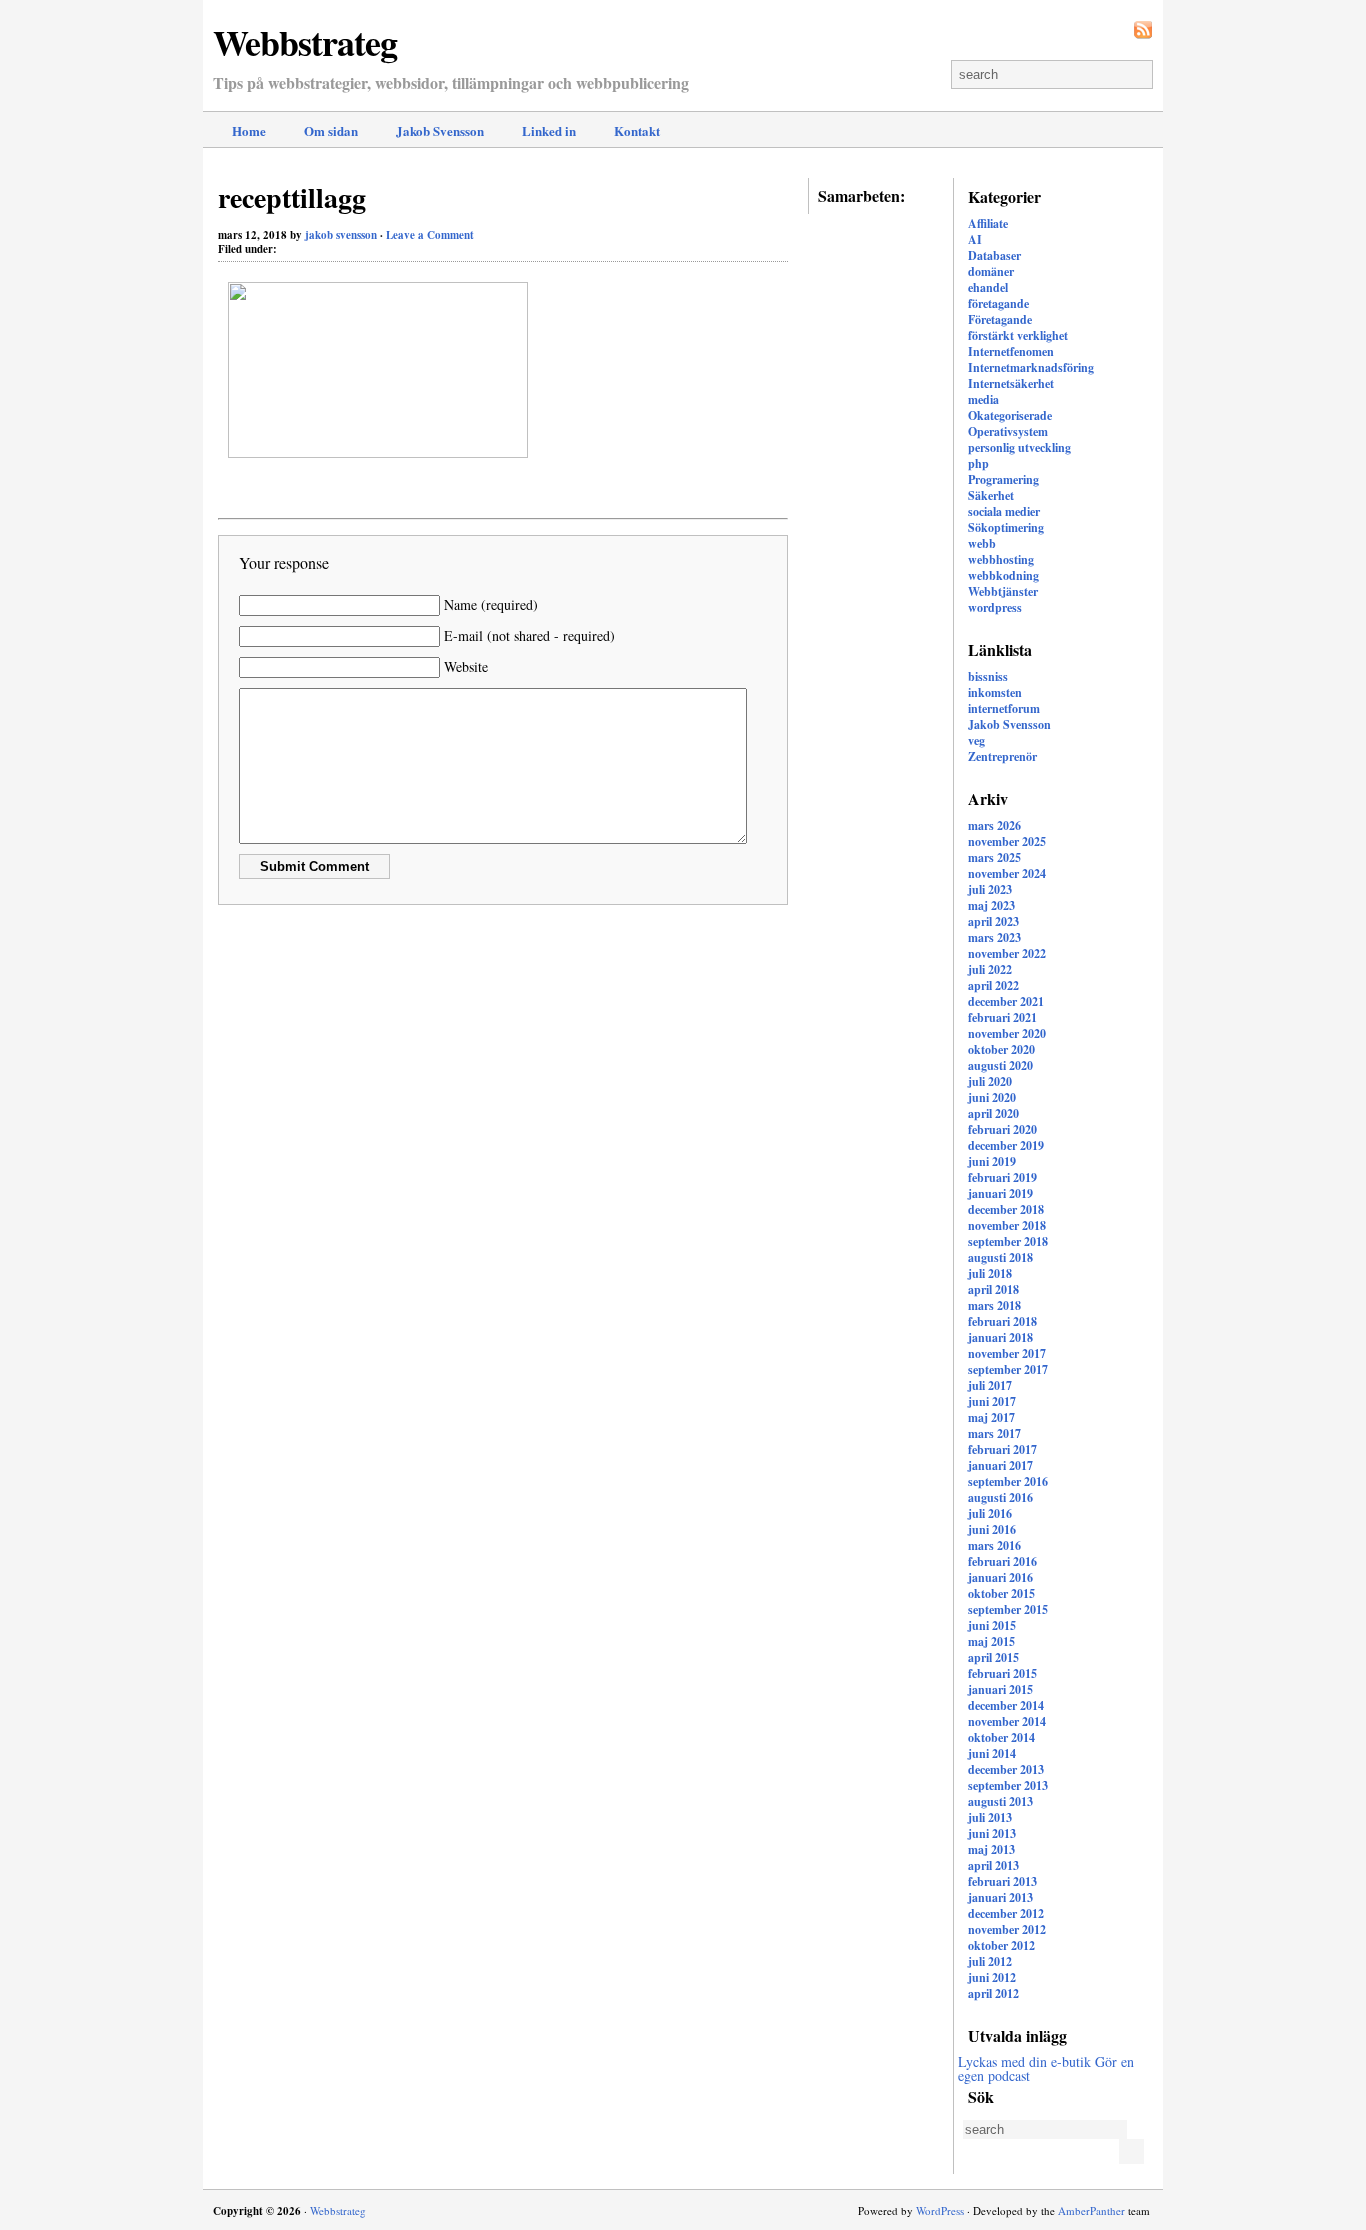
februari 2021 (1002, 1017)
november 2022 (1007, 953)
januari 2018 (1000, 1337)
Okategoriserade (1010, 415)
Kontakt (637, 130)
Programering (1003, 479)
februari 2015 (1002, 1673)
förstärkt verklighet (1018, 335)
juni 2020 (992, 1097)
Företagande (1000, 319)
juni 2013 (992, 1833)
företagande (998, 303)
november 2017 (1007, 1353)
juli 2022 (990, 969)
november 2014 (1007, 1721)
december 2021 (1006, 1001)
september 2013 (1008, 1785)
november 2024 (1007, 873)
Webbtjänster (1003, 591)
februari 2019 (1002, 1177)
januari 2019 (1000, 1193)
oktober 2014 (1001, 1737)
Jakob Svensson (440, 130)
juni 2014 (992, 1753)
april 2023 (993, 921)
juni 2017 (992, 1401)
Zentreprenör (1002, 756)
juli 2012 (990, 1961)
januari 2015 (1000, 1689)
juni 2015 (992, 1625)
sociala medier (1004, 511)
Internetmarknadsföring (1031, 367)
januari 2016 (1000, 1577)
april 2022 (993, 985)
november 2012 (1007, 1929)
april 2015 (993, 1657)
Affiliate (988, 223)
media (983, 399)
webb (982, 543)
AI (975, 239)
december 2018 (1006, 1209)
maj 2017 (991, 1417)
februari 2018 (1002, 1321)
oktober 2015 (1001, 1593)
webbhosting (1001, 559)
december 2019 (1006, 1145)
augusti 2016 (1000, 1497)
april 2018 (993, 1289)
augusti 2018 (1000, 1257)
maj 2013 (991, 1849)
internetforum (1004, 708)
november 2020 (1007, 1033)
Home (249, 130)
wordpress (995, 607)
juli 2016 (990, 1513)
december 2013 (1006, 1769)
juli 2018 (990, 1273)
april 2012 (993, 1993)
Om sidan (331, 130)
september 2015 (1008, 1609)
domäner (991, 271)
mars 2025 (994, 857)
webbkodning (1003, 575)
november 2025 (1007, 841)
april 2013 (993, 1865)
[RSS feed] (1143, 30)
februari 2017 (1002, 1449)
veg (976, 740)
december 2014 (1006, 1705)
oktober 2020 (1001, 1049)
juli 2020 (990, 1081)
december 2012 (1006, 1913)
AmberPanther (1091, 2210)
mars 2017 (994, 1433)
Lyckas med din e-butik (1024, 2061)
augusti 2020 (1000, 1065)
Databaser (994, 255)
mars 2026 (994, 825)
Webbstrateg (305, 42)
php (978, 463)
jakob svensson (341, 235)
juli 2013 (990, 1817)
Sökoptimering (1006, 527)
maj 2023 (991, 905)
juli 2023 (990, 889)
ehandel (988, 287)
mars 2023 (994, 937)
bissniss (988, 676)
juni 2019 (992, 1161)
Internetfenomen (1011, 351)
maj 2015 (991, 1641)
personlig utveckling (1019, 447)
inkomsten (995, 692)
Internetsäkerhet (1011, 383)
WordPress (940, 2210)
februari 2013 (1002, 1881)
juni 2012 (992, 1977)
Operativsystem (1008, 431)
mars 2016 (994, 1545)
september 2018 (1008, 1241)
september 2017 (1008, 1369)
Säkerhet (991, 495)
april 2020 (993, 1113)
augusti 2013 (1000, 1801)
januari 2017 (1000, 1465)
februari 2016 (1002, 1561)
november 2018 (1007, 1225)
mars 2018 (994, 1305)
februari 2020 (1002, 1129)
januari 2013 (1000, 1897)
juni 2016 (992, 1529)
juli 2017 (990, 1385)
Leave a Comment (430, 235)
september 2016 (1008, 1481)
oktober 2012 (1001, 1945)
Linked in (549, 130)
